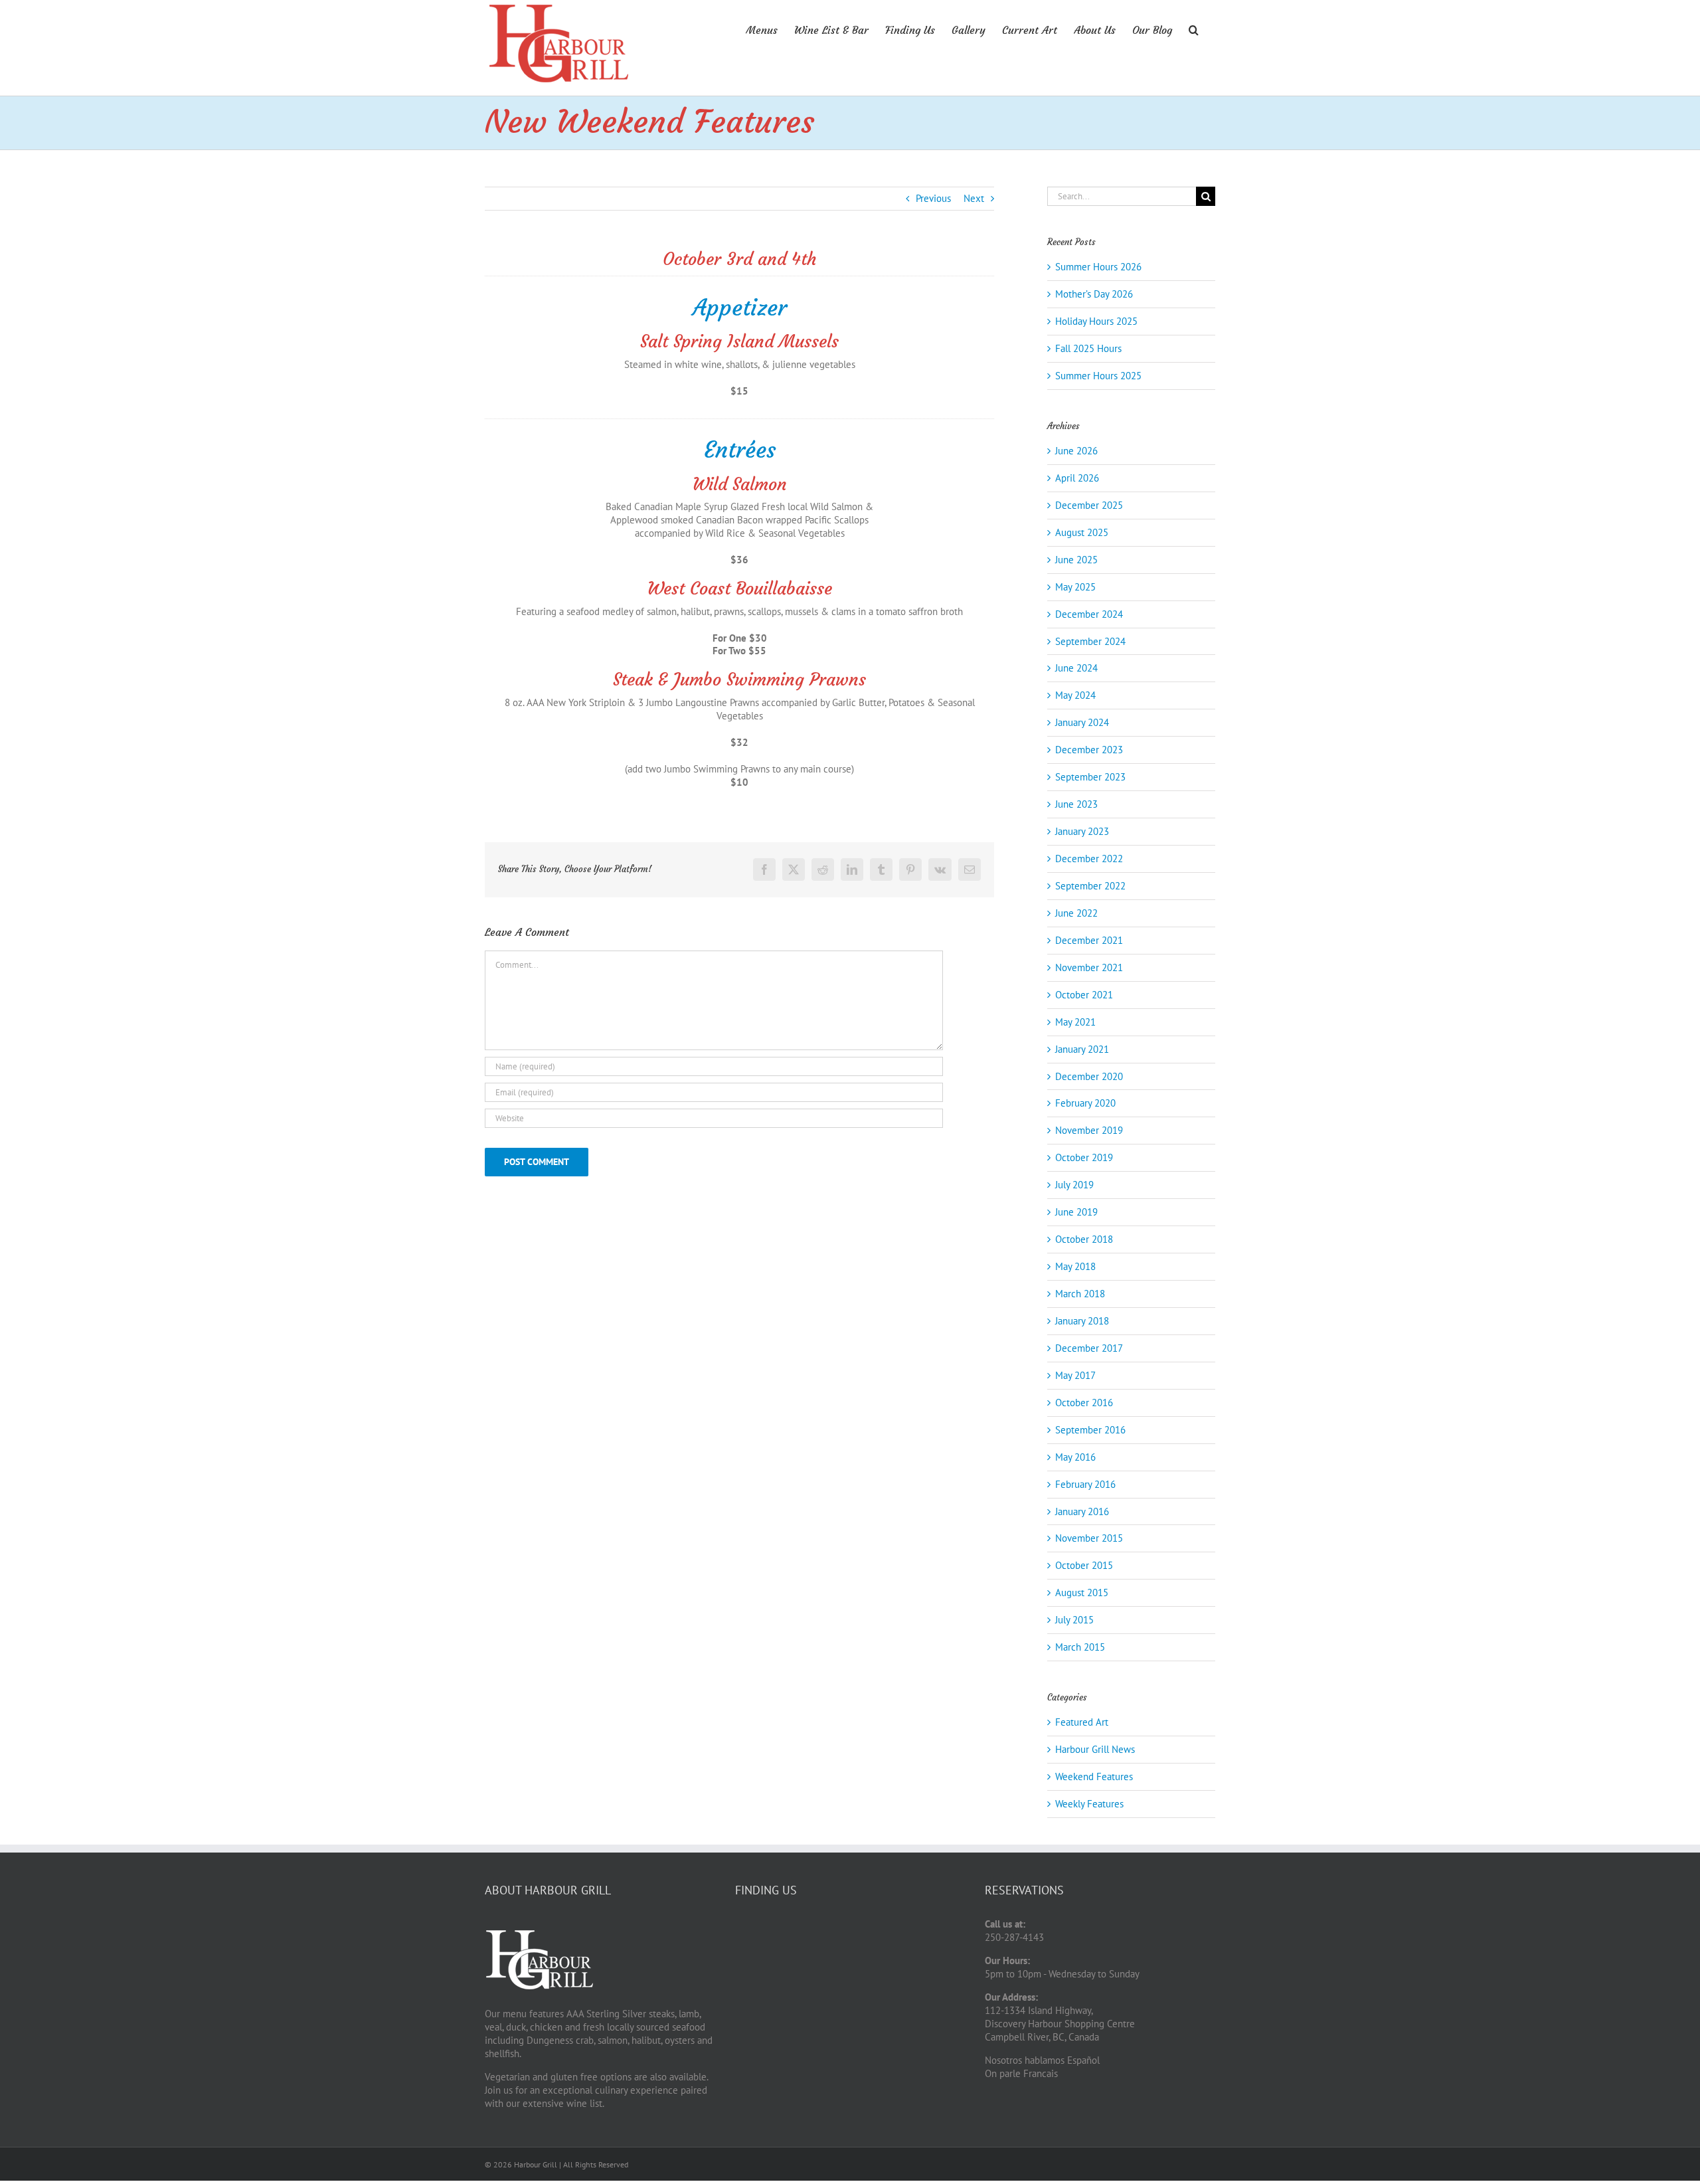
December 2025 (1089, 505)
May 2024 (1075, 695)
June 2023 (1076, 804)
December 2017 (1089, 1348)
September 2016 (1090, 1430)
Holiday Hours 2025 (1096, 321)
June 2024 (1076, 668)
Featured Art (1082, 1722)
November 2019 (1089, 1130)
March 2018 (1080, 1294)
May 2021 (1075, 1022)
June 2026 (1076, 451)
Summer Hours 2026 (1098, 267)
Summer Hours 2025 (1098, 376)
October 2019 (1084, 1157)
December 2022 (1089, 859)
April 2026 (1077, 478)
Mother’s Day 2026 (1094, 294)
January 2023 (1082, 831)
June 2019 (1076, 1212)
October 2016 (1084, 1403)
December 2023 (1089, 750)
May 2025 (1075, 587)
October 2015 (1084, 1565)
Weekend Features (1094, 1776)
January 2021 (1082, 1049)
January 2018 (1082, 1321)
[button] (1194, 29)
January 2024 (1082, 722)
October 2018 (1084, 1239)
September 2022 (1090, 886)
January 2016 (1082, 1511)
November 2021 (1089, 967)
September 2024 (1090, 641)
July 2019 (1074, 1185)
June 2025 (1076, 560)
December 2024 (1089, 614)
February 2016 (1085, 1484)
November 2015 (1089, 1538)
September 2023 (1090, 777)
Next (974, 198)
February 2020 (1085, 1103)
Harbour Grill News (1095, 1749)
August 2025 (1082, 532)
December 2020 (1089, 1076)
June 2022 (1076, 913)
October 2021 (1084, 995)
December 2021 (1089, 940)
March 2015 (1080, 1647)
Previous (933, 198)
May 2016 (1075, 1457)
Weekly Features (1089, 1804)
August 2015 (1082, 1592)
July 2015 (1074, 1620)
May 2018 (1075, 1266)
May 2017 (1075, 1375)
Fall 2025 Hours (1088, 348)
